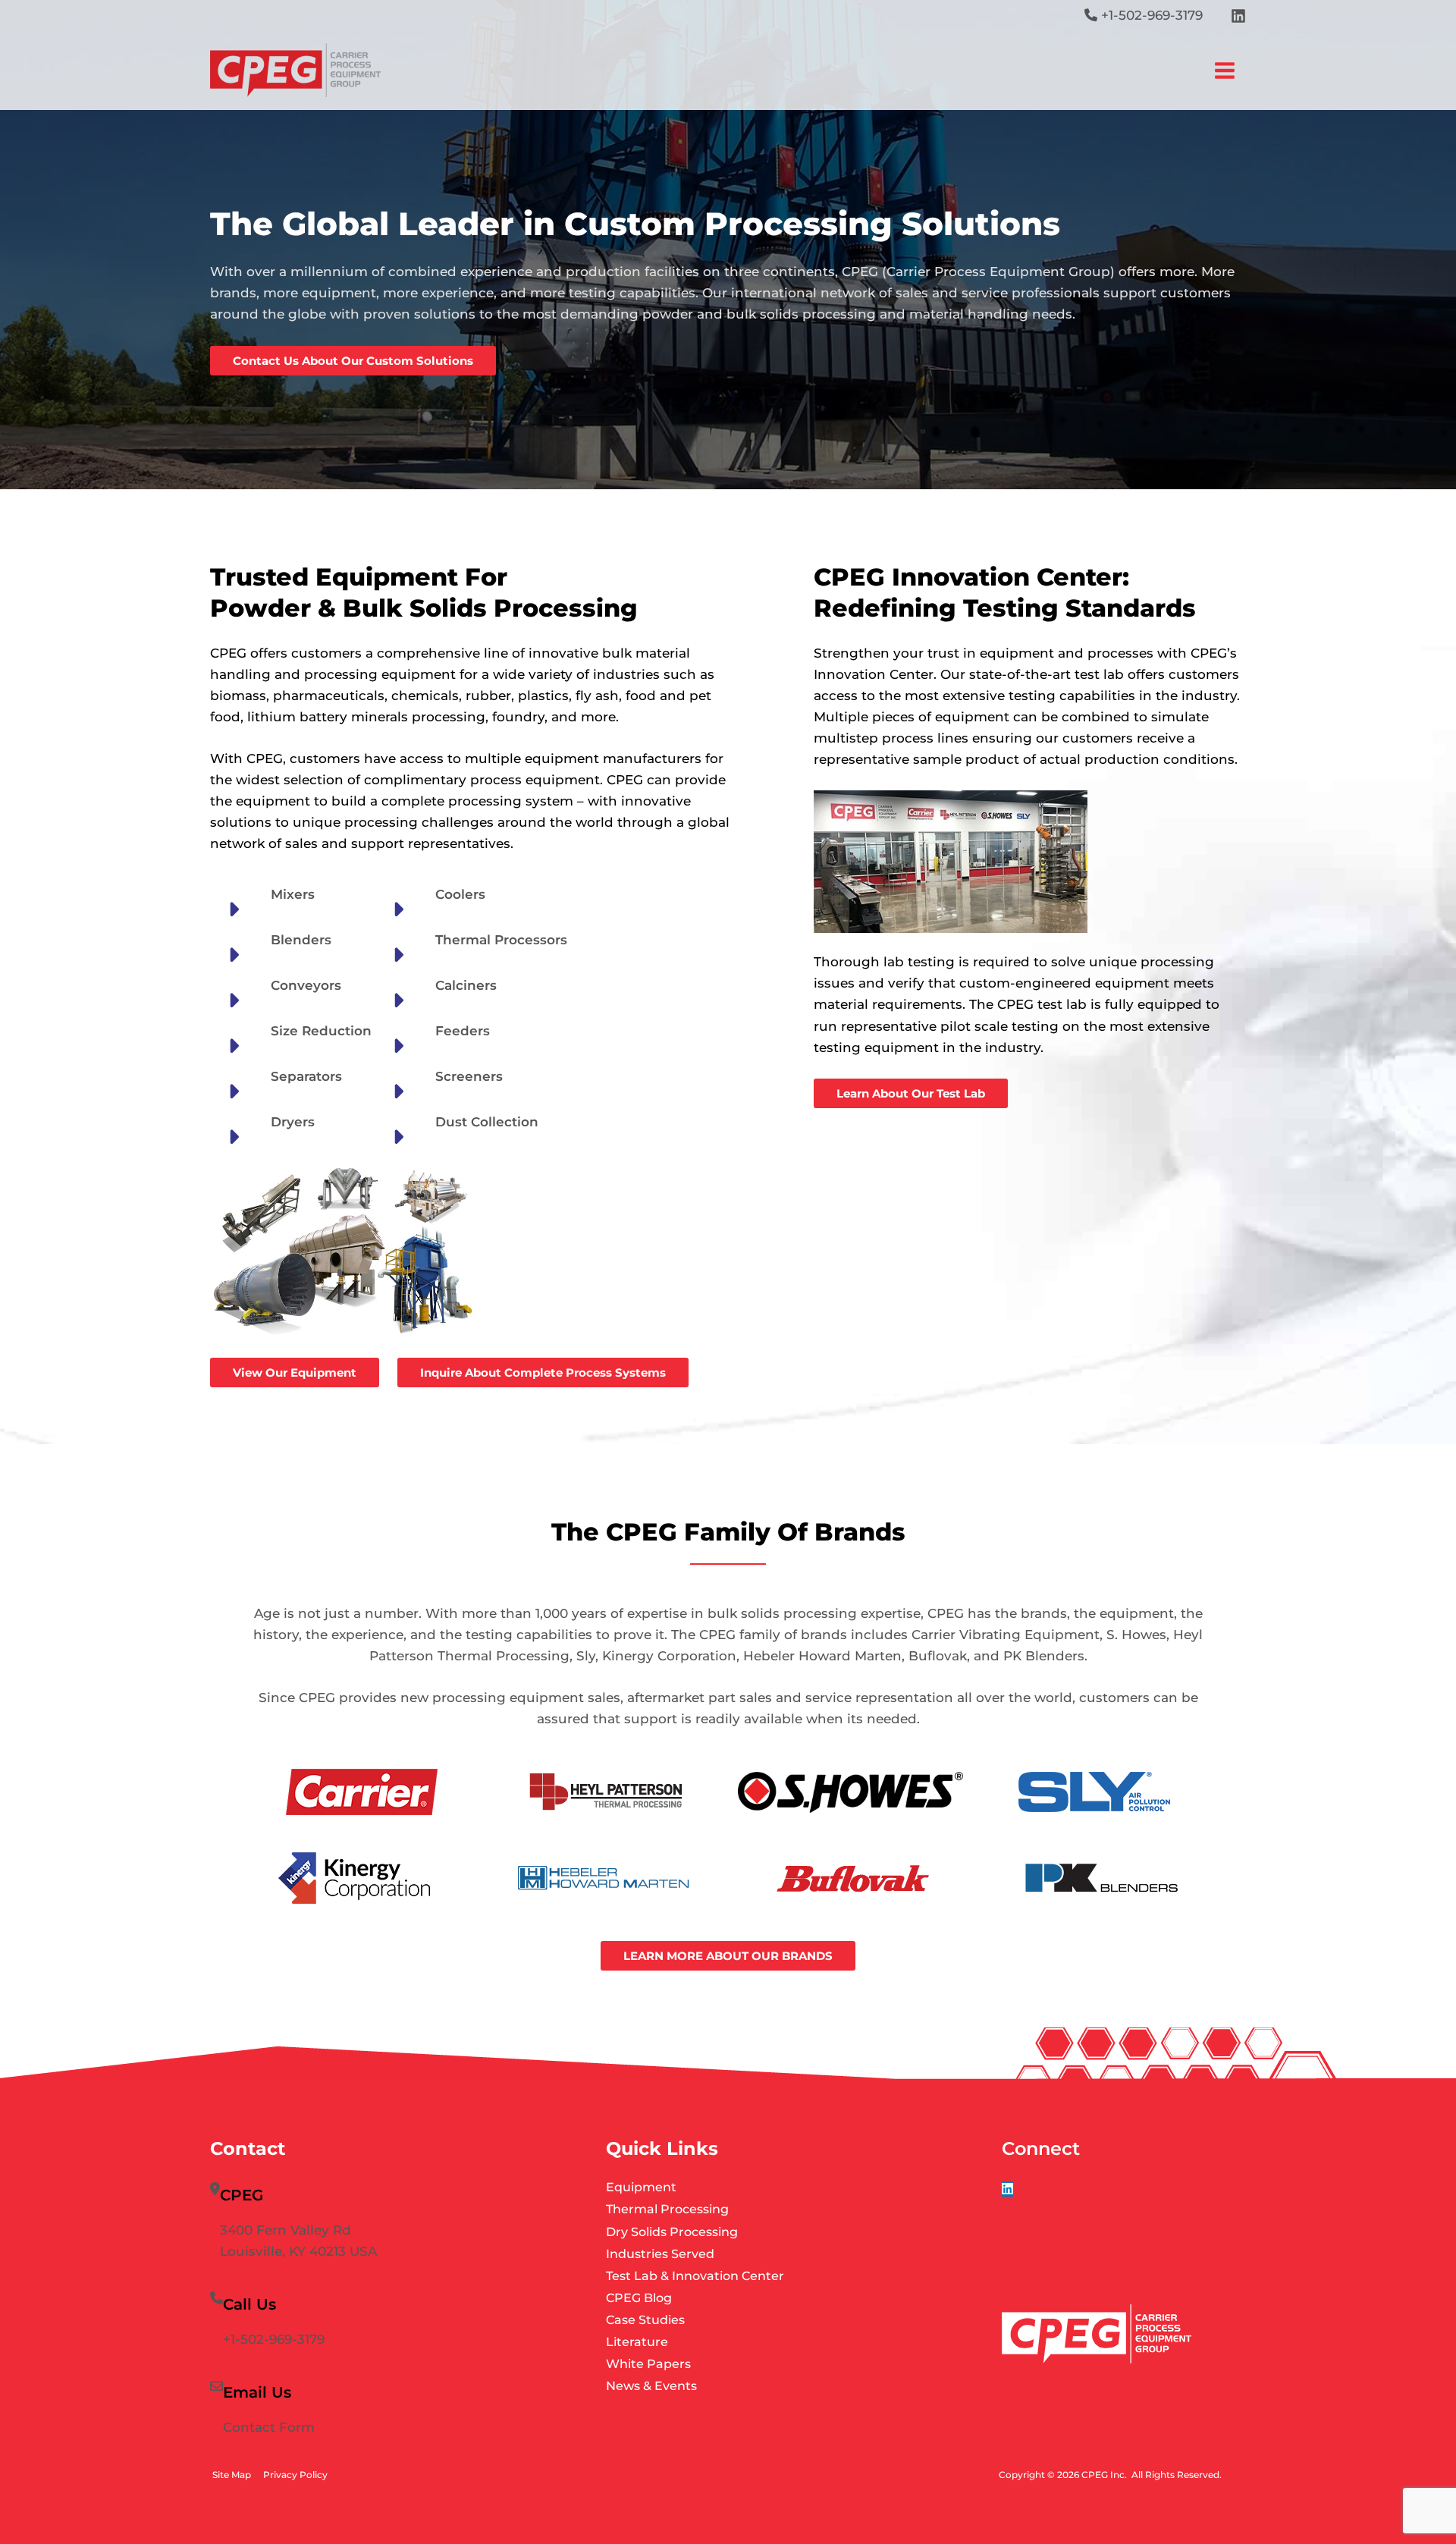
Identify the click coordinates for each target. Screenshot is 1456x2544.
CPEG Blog (639, 2298)
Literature (637, 2342)
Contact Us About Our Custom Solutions (353, 361)
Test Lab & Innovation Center (695, 2276)
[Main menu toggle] (1225, 71)
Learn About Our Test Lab (911, 1093)
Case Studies (645, 2320)
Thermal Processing (667, 2209)
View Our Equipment (295, 1373)
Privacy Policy (295, 2475)
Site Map (232, 2475)
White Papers (648, 2364)
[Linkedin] (1238, 16)
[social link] (1007, 2189)
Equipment (641, 2187)
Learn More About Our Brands (728, 1956)
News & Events (651, 2386)
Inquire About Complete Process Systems (543, 1373)
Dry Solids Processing (672, 2232)
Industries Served (660, 2254)
